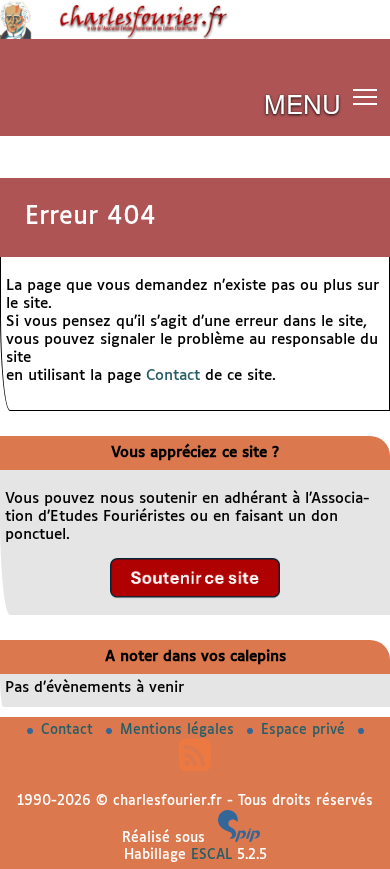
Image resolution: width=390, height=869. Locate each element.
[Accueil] (195, 35)
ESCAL (211, 855)
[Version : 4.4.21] (239, 838)
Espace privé (305, 730)
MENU (302, 102)
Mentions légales (179, 730)
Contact (173, 375)
